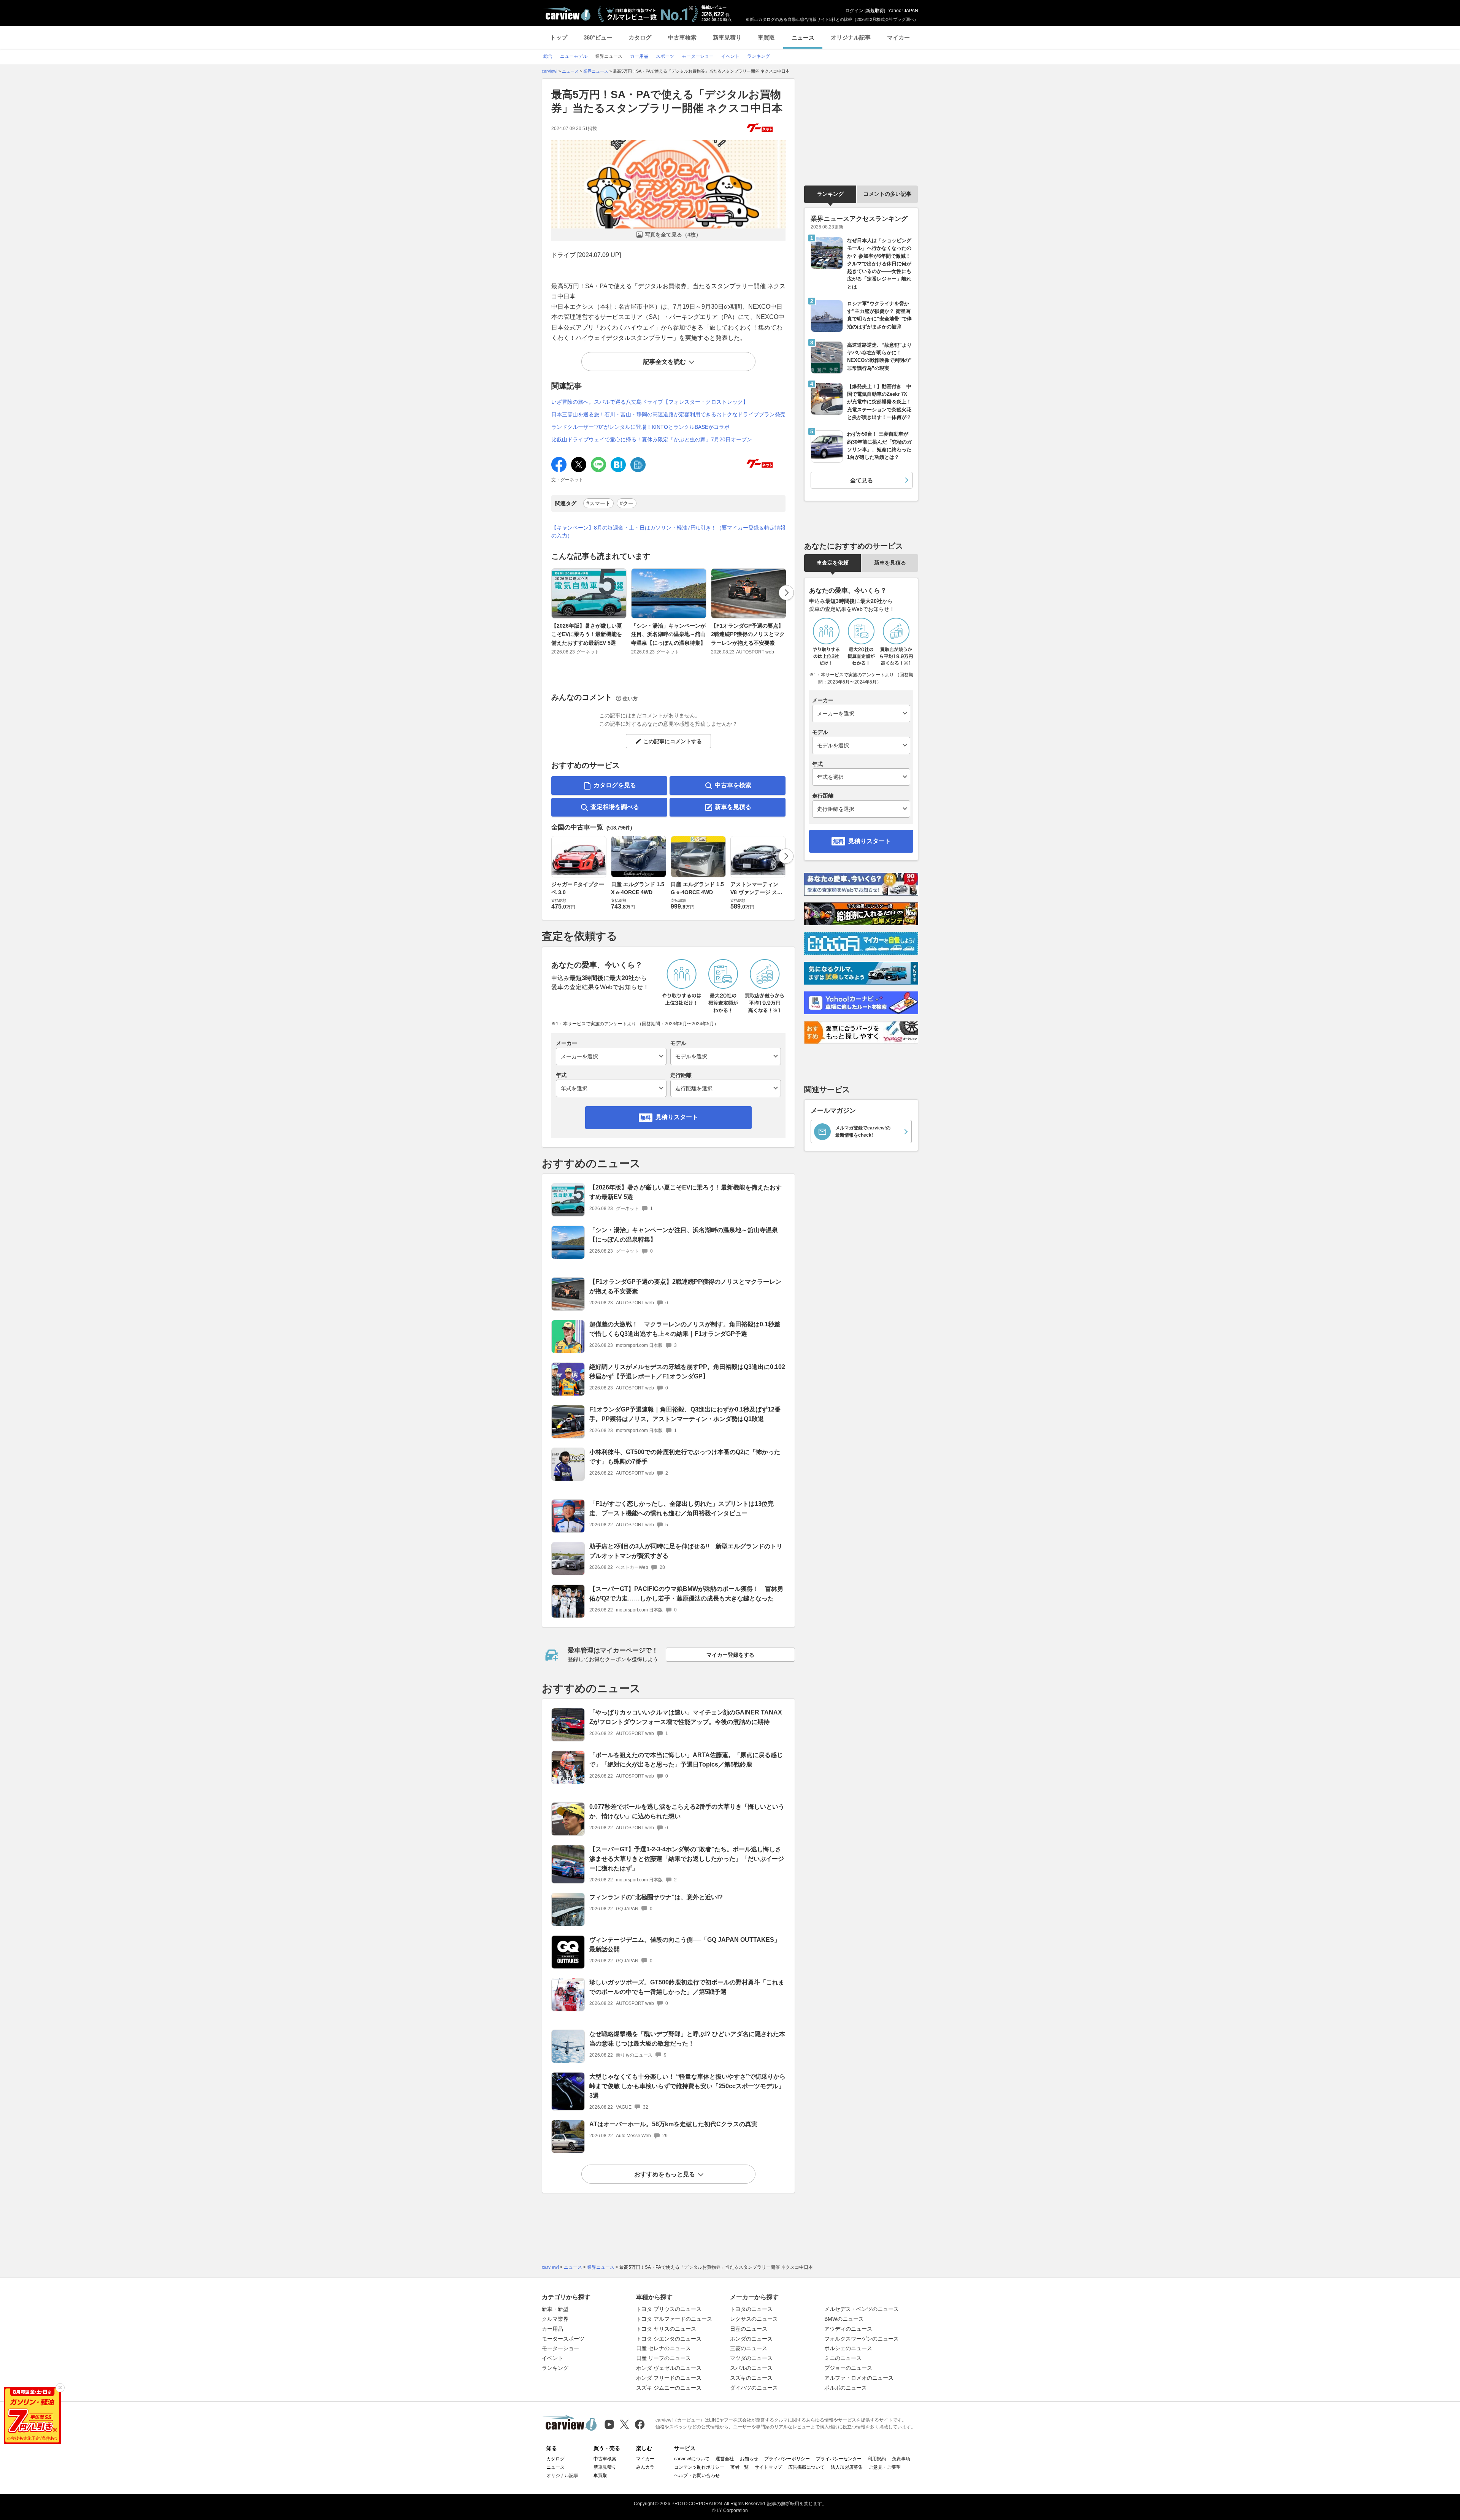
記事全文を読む (665, 362)
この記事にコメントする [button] (673, 741)
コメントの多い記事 (887, 194)
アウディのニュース (848, 2329)
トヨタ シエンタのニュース (669, 2339)
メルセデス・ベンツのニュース (862, 2309)
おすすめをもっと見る (665, 2174)
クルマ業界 (555, 2319)
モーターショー (560, 2348)
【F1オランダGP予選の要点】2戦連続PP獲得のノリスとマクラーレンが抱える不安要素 (748, 634)
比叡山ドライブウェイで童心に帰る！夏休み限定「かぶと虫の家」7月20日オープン (652, 439)
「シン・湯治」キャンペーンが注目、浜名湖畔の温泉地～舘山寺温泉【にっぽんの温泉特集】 (668, 634)
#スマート (598, 503)
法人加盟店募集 (847, 2467)
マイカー (898, 37)
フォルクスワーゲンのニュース (862, 2339)
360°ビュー (598, 37)
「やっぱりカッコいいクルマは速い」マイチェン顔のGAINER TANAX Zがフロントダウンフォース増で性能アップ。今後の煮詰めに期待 (686, 1717)
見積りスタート (677, 1117)
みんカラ (645, 2467)
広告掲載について (806, 2467)
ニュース (803, 37)
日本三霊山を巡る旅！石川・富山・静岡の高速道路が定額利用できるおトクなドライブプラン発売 (668, 414)
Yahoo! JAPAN (903, 11)
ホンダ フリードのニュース (669, 2378)
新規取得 (875, 11)
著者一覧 (740, 2467)
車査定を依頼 (833, 563)
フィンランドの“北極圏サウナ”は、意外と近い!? (656, 1897)
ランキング (830, 194)
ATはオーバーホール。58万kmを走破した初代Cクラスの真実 (673, 2124)
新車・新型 (555, 2309)
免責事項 (901, 2459)
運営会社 (725, 2459)
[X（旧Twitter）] (624, 2424)
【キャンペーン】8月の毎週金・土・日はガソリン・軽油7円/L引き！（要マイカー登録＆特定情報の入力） (668, 532)
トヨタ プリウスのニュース (669, 2309)
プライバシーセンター (839, 2459)
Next (786, 593)
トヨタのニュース (751, 2309)
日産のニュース (749, 2329)
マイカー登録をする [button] (730, 1655)
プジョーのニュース (848, 2368)
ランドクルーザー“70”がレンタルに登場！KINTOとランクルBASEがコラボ (640, 427)
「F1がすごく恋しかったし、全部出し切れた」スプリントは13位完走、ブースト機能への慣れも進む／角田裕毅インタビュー (682, 1508)
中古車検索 (682, 37)
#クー (627, 503)
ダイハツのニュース (754, 2388)
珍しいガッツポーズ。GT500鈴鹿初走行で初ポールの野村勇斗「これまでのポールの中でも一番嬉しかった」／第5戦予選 (687, 1987)
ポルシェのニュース (848, 2348)
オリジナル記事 (851, 37)
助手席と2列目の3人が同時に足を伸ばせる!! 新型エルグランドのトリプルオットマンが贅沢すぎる (686, 1551)
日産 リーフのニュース (663, 2358)
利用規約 (877, 2459)
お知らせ (749, 2459)
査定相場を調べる (615, 807)
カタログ (640, 37)
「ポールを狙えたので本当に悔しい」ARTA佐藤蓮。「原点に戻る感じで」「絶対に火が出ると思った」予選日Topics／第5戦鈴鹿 (686, 1760)
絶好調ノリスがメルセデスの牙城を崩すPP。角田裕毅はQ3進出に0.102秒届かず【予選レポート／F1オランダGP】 (687, 1372)
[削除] (60, 2388)
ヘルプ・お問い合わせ (697, 2476)
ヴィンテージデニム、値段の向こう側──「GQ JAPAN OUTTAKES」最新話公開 (685, 1944)
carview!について (692, 2459)
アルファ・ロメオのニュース (859, 2378)
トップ (559, 37)
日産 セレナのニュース (663, 2348)
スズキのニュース (751, 2378)
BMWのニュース (844, 2319)
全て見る (862, 480)
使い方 (630, 699)
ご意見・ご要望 (885, 2467)
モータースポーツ (563, 2339)
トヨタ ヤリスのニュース (666, 2329)
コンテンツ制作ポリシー (699, 2467)
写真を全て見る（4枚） (673, 235)
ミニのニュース (843, 2358)
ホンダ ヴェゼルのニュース (669, 2368)
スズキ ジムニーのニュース (669, 2388)
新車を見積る (733, 807)
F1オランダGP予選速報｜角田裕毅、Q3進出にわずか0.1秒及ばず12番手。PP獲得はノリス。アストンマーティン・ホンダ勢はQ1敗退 (685, 1414)
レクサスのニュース (754, 2319)
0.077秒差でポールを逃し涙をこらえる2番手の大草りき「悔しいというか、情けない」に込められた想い (687, 1811)
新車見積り (727, 37)
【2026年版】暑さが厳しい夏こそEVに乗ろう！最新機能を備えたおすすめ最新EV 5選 (587, 634)
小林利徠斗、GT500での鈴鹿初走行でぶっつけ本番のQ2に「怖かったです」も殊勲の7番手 (685, 1457)
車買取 (766, 37)
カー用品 (552, 2329)
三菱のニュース (749, 2348)
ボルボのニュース (846, 2388)
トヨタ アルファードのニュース (674, 2319)
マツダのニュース (751, 2358)
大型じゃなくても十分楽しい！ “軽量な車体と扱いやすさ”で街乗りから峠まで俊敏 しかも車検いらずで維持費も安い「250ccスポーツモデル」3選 (687, 2086)
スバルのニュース (751, 2368)
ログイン (854, 11)
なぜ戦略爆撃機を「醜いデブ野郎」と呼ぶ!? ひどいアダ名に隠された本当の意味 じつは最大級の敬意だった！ (687, 2039)
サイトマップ (768, 2467)
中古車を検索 (733, 785)
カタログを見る (615, 785)
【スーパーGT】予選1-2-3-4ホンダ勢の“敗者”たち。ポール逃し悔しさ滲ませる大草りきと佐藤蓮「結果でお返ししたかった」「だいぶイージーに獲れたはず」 (687, 1859)
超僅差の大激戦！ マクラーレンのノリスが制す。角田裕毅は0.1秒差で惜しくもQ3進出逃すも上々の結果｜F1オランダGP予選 (685, 1329)
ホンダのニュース (751, 2339)
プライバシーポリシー (787, 2459)
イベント (552, 2358)
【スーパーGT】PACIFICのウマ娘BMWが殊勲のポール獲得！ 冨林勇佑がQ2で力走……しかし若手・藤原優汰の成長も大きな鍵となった (686, 1594)
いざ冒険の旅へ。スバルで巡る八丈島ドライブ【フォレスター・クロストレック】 (650, 402)
